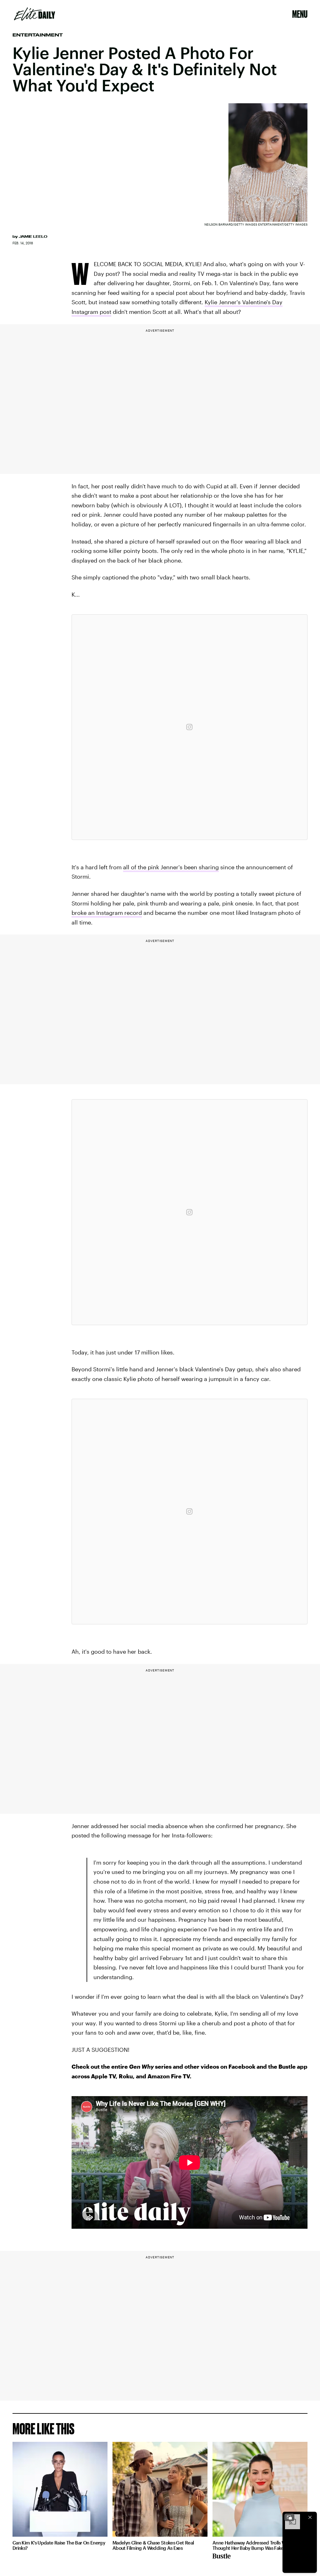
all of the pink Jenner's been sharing (171, 867)
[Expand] (289, 2517)
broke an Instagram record (107, 913)
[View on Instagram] (189, 727)
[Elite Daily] (35, 14)
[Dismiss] (310, 2517)
